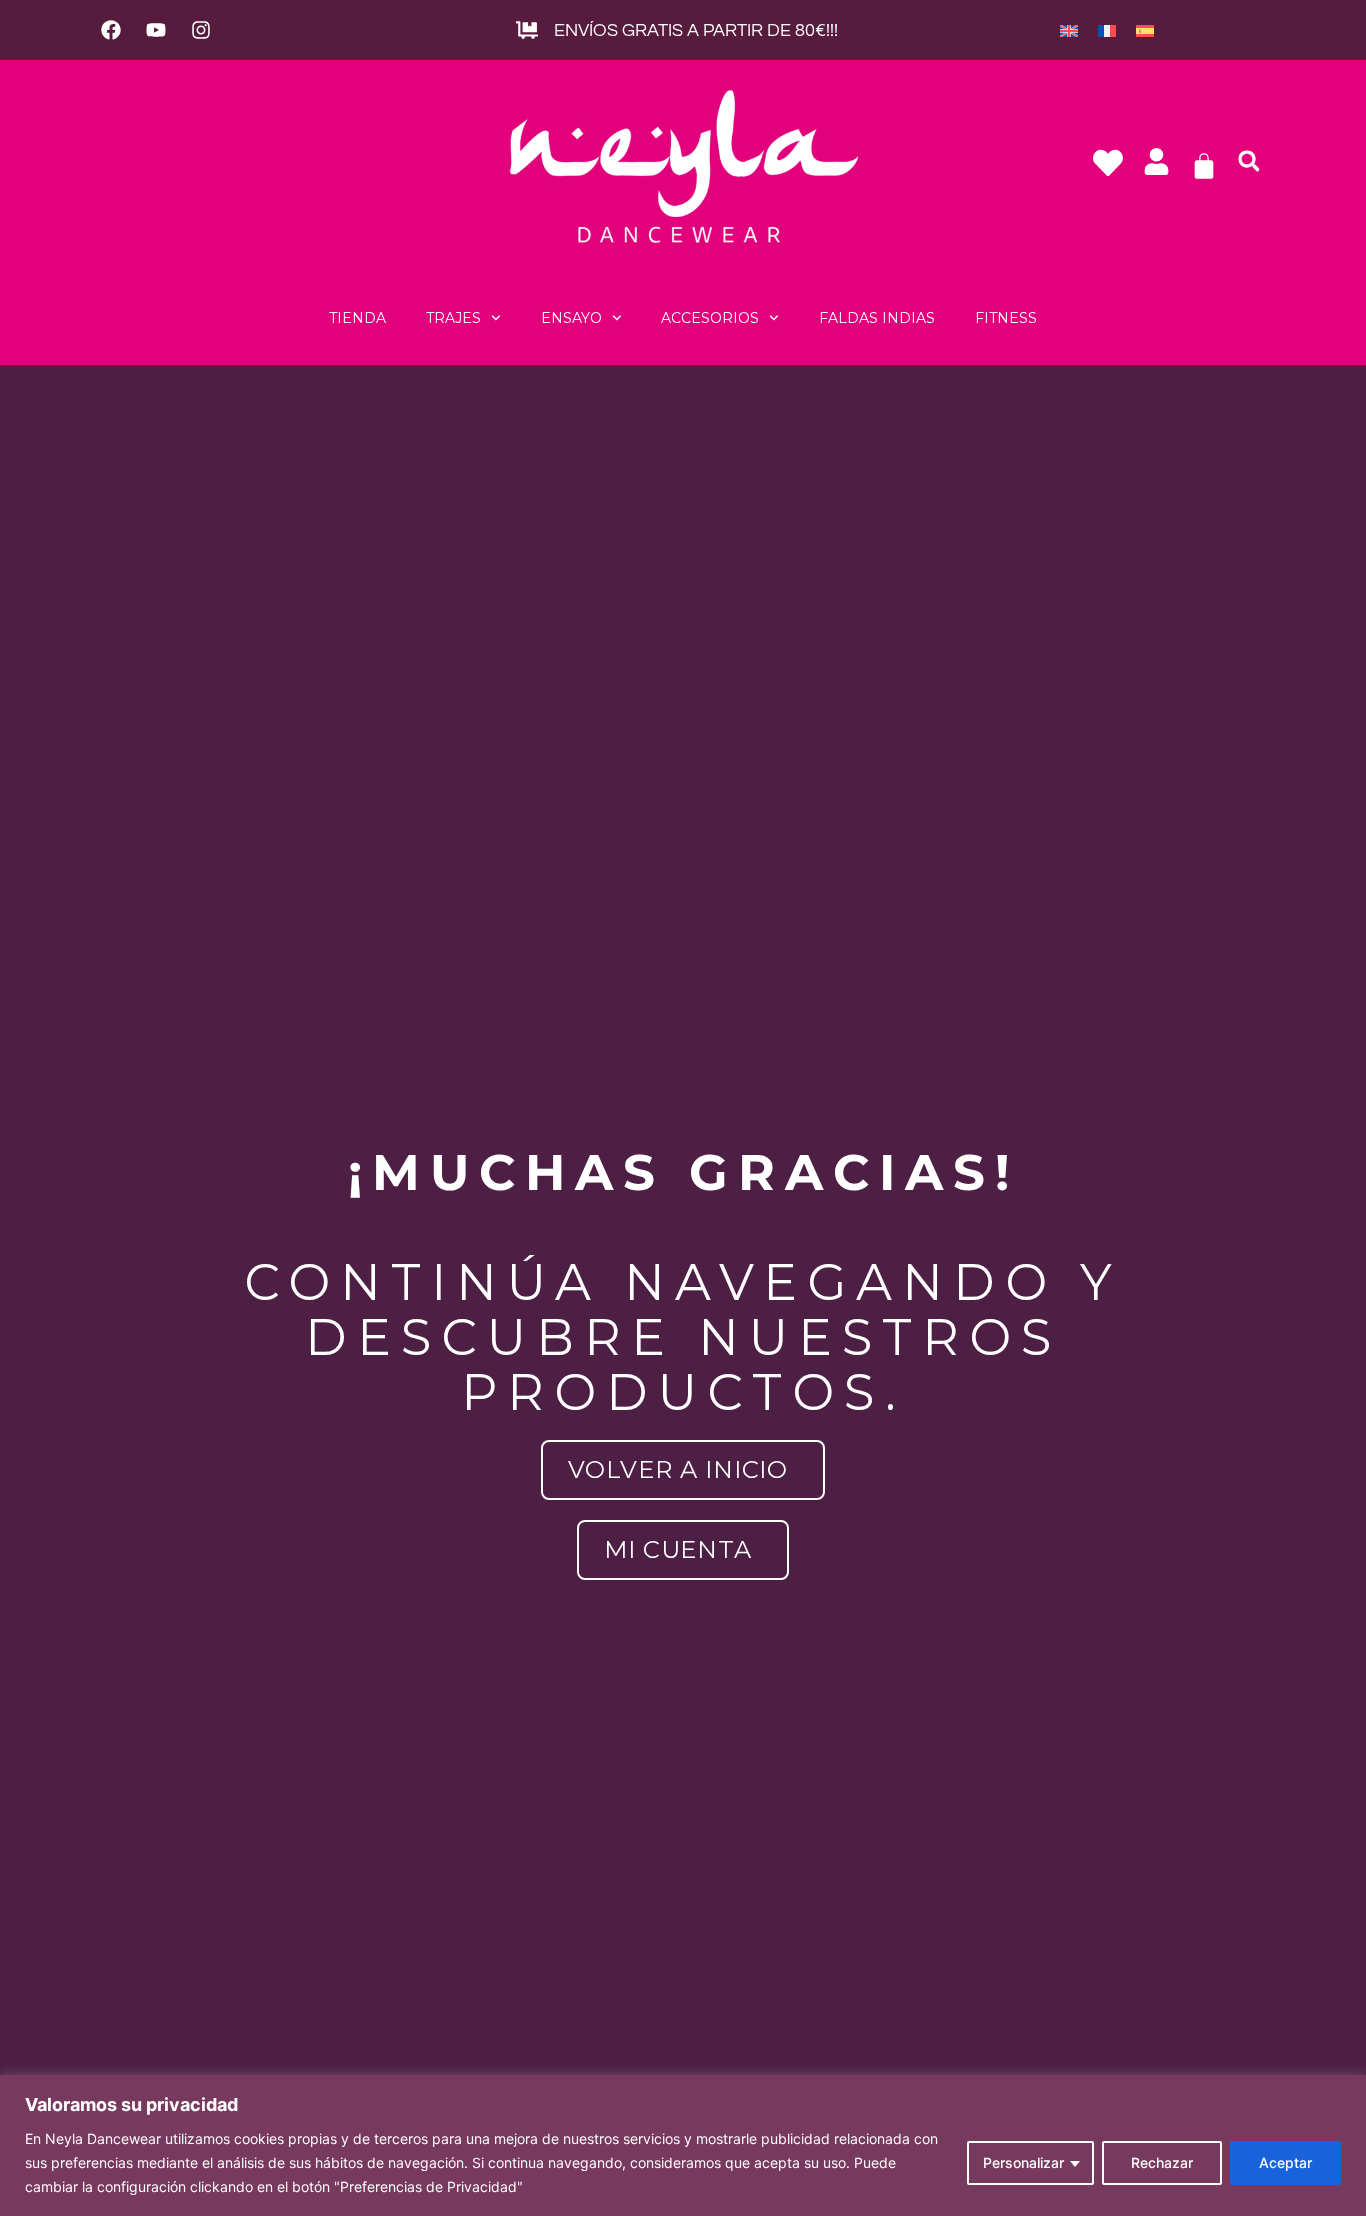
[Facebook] (111, 30)
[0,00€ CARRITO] (1204, 166)
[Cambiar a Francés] (1107, 30)
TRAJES (453, 318)
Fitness (1006, 318)
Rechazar (1162, 2162)
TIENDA (357, 318)
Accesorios (710, 318)
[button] (1249, 161)
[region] (683, 2145)
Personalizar (1023, 2162)
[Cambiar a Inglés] (1069, 30)
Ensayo (571, 318)
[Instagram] (201, 30)
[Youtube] (156, 30)
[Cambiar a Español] (1145, 30)
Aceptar (1285, 2162)
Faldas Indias (877, 318)
